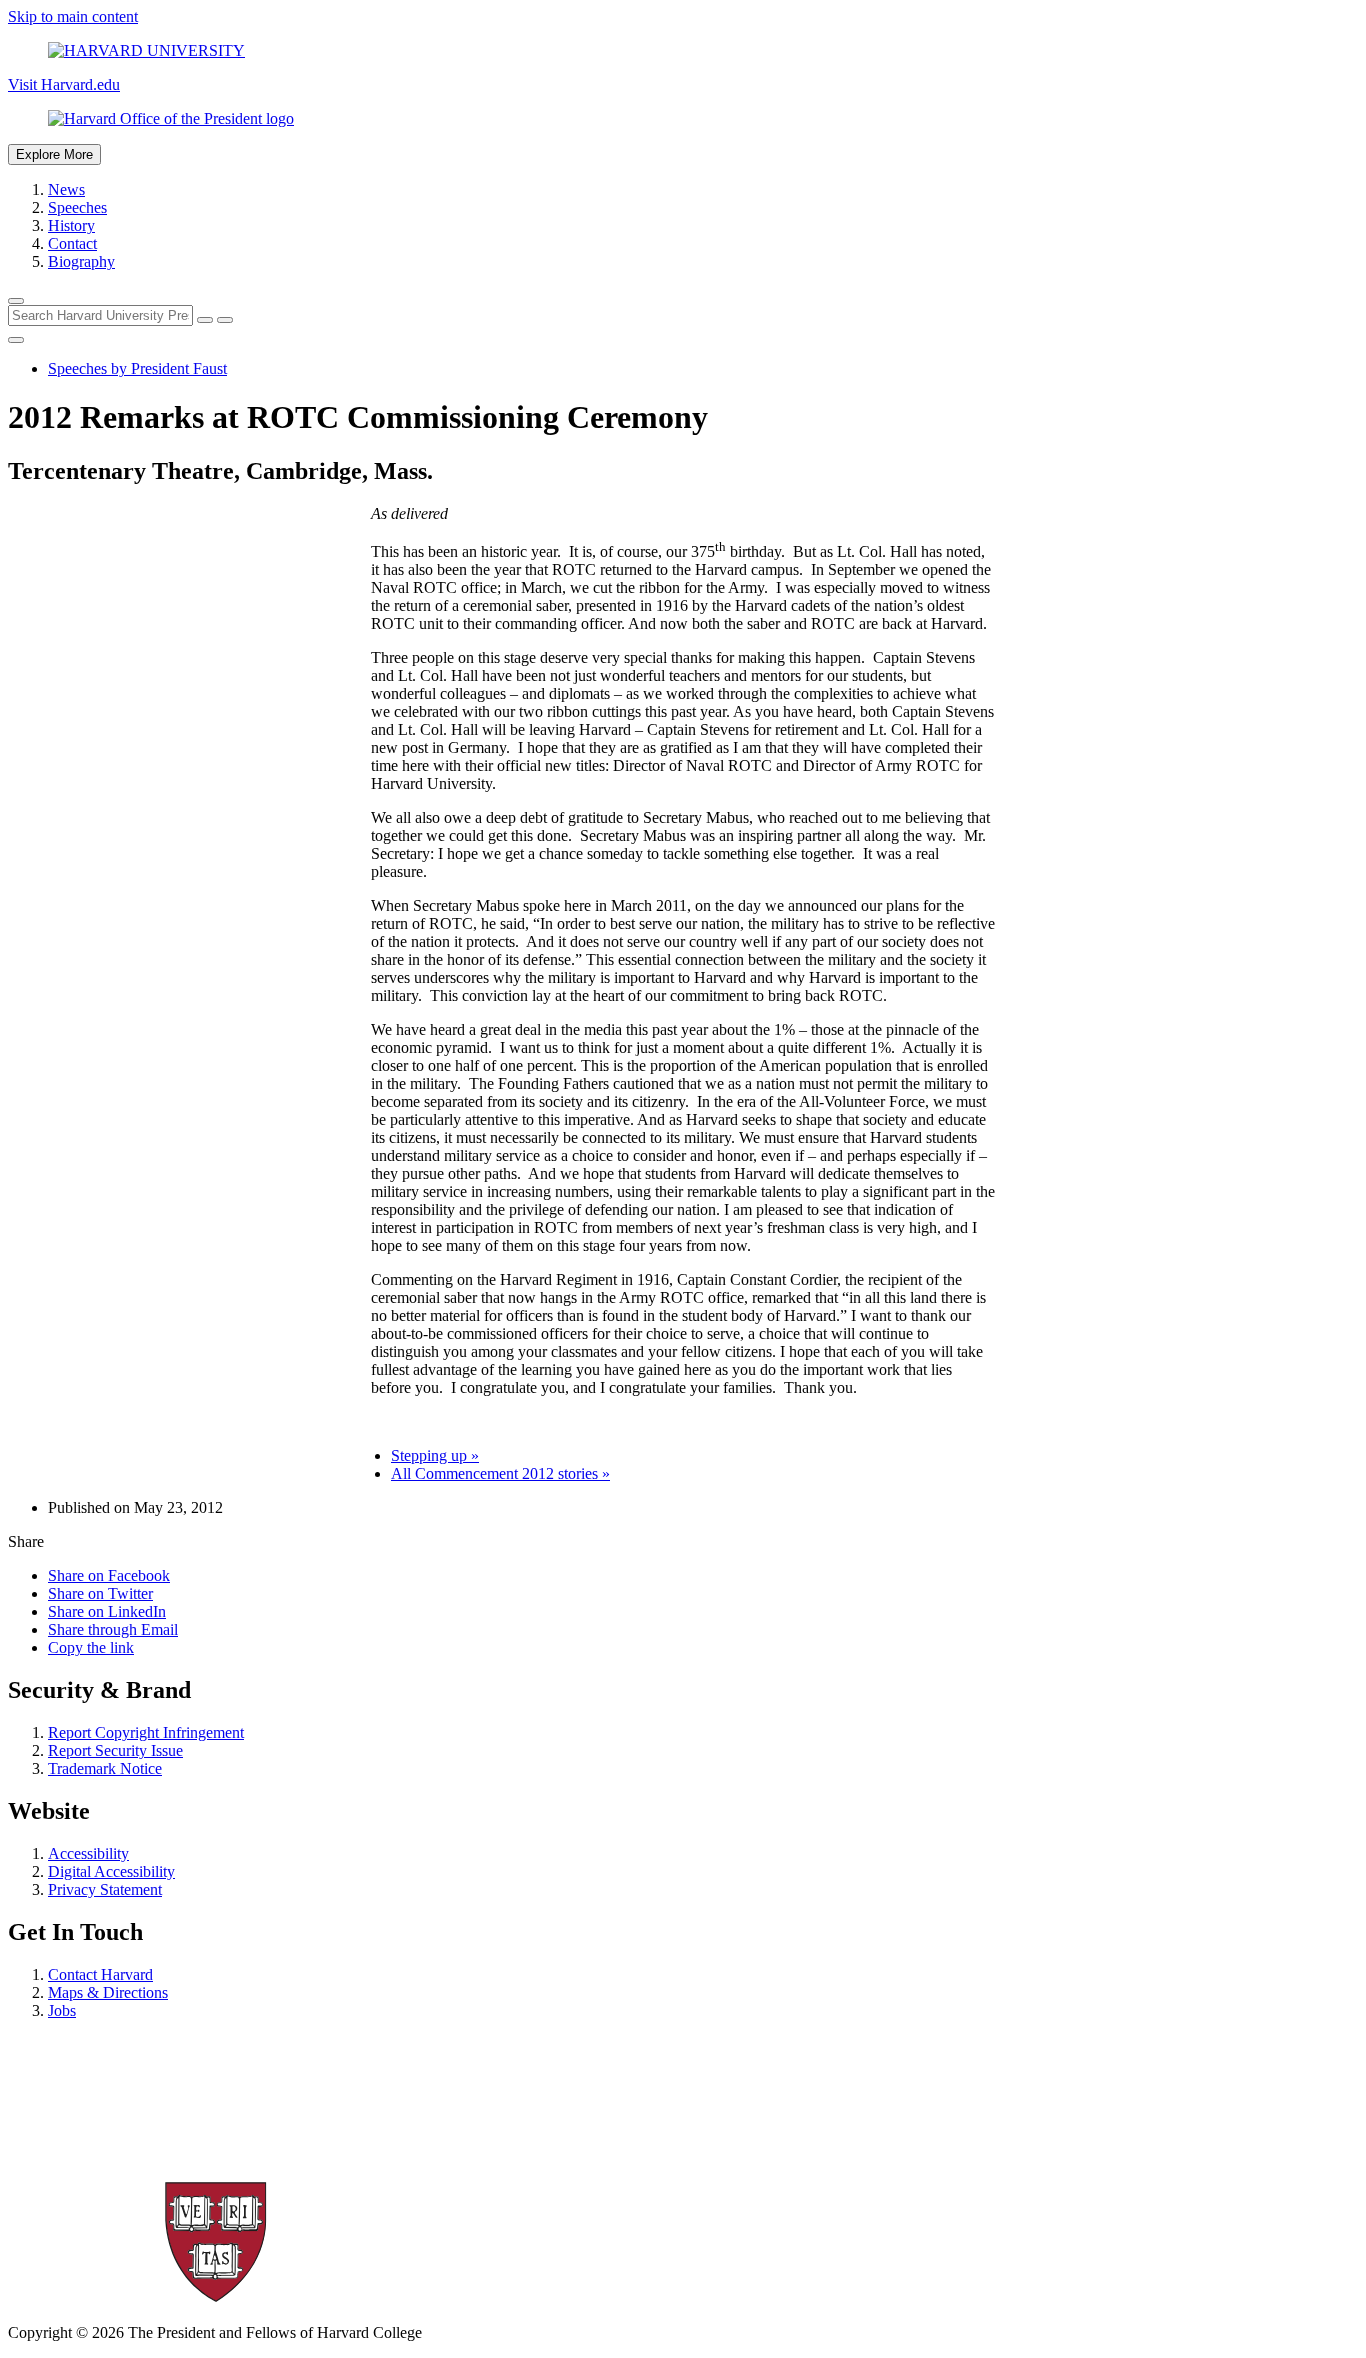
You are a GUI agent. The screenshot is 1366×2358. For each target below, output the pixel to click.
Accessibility (88, 1853)
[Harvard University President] (683, 119)
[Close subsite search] (16, 340)
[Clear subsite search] (205, 320)
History (71, 225)
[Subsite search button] (225, 320)
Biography (81, 261)
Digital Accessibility (111, 1871)
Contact (72, 243)
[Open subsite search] (16, 301)
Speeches (77, 207)
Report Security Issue (115, 1750)
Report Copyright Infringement (146, 1732)
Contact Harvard (100, 1974)
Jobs (62, 2010)
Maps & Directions (108, 1992)
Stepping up (435, 1455)
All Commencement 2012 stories (500, 1473)
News (66, 189)
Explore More (54, 154)
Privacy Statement (105, 1889)
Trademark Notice (105, 1768)
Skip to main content (73, 16)
